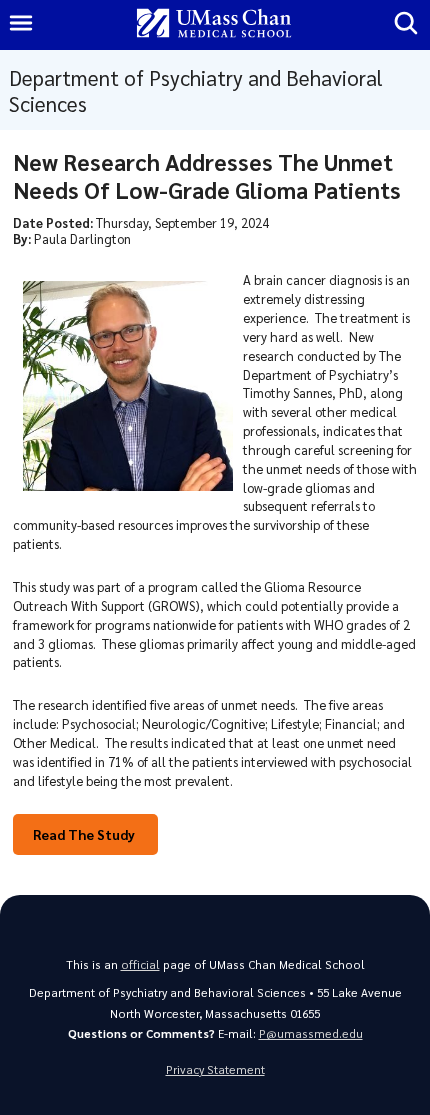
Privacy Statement (215, 1069)
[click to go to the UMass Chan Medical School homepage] (214, 24)
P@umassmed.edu (311, 1033)
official (140, 964)
